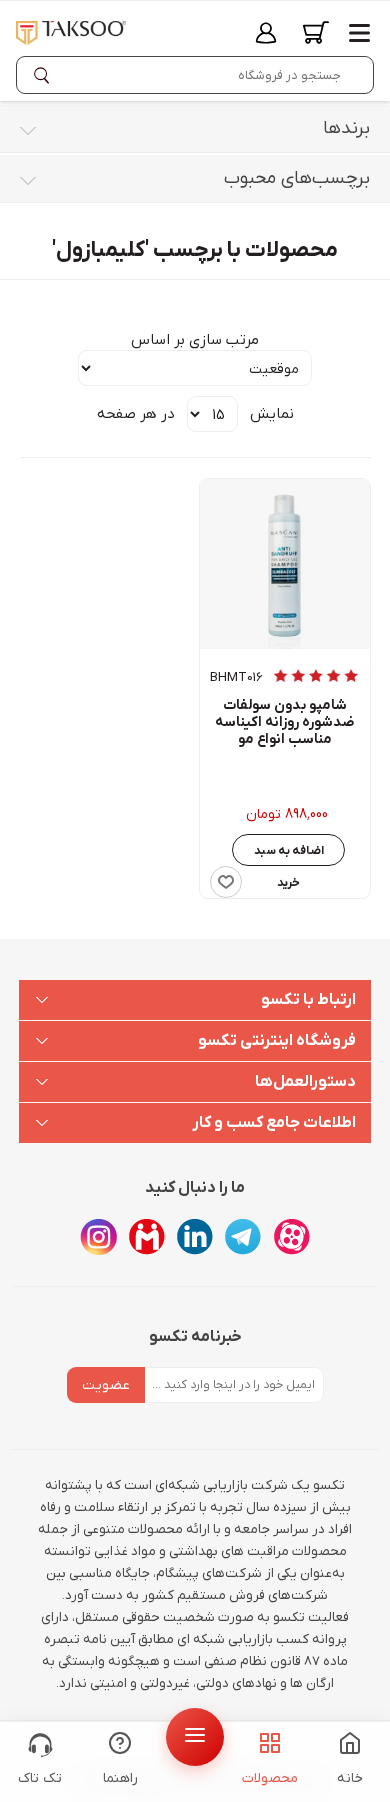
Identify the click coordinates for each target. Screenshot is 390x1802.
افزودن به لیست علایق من (226, 882)
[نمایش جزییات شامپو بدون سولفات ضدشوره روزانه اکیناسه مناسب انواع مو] (285, 564)
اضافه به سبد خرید (289, 854)
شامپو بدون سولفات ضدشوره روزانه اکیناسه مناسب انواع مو (284, 723)
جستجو (46, 75)
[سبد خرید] (316, 32)
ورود (266, 32)
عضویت (106, 1385)
